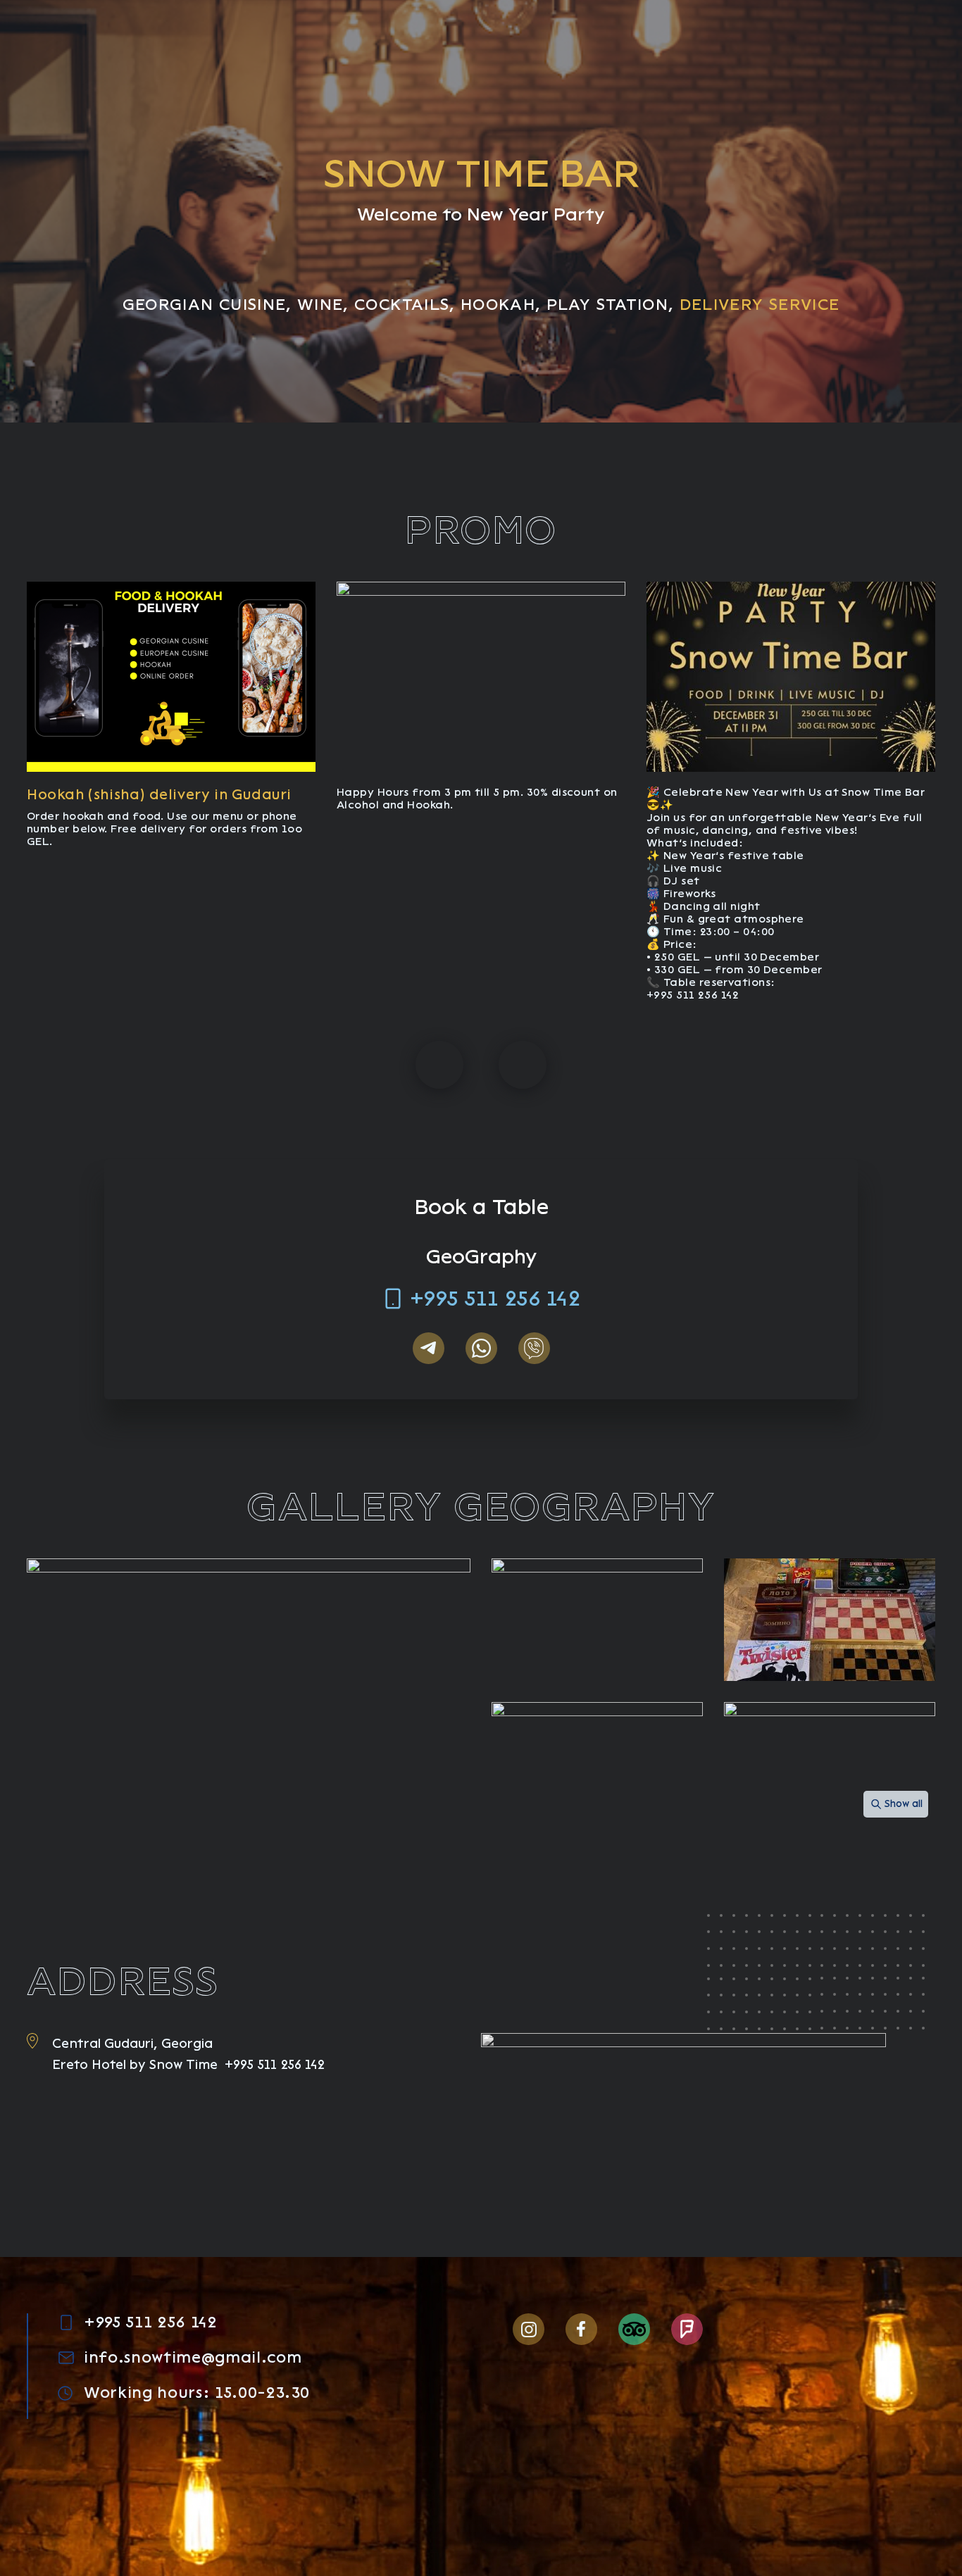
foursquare (687, 2329)
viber (534, 1348)
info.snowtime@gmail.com (193, 2358)
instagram (529, 2329)
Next (523, 1065)
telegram (429, 1348)
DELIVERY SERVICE (760, 305)
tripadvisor (634, 2329)
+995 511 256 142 (495, 1299)
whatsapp (481, 1348)
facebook (581, 2329)
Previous (439, 1065)
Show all (904, 1804)
